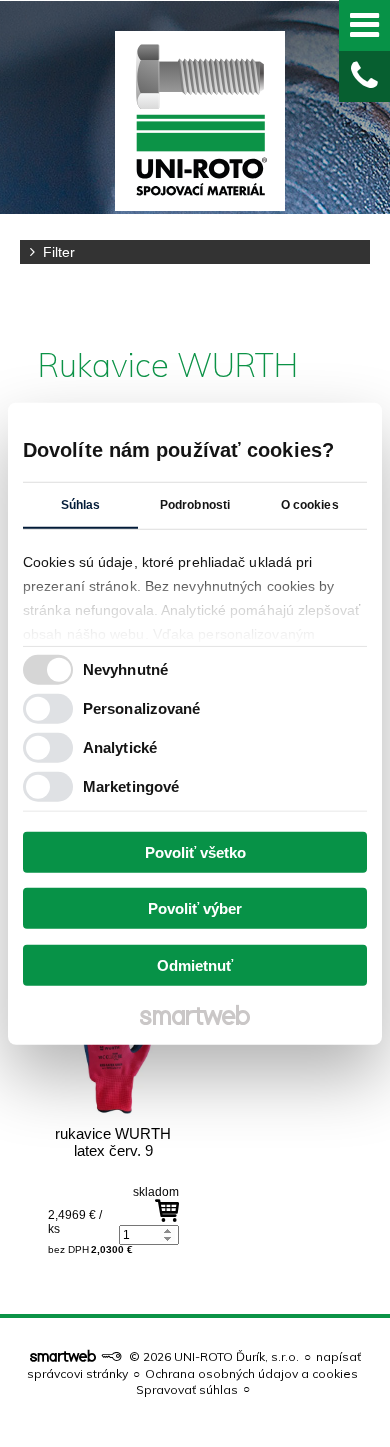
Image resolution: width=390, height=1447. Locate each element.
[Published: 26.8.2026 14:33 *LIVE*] (111, 1356)
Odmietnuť (195, 964)
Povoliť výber (195, 908)
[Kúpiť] (167, 1211)
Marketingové (131, 786)
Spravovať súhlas (187, 1389)
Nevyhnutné (125, 669)
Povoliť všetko (195, 851)
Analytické (120, 747)
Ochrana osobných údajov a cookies (251, 1373)
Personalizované (142, 708)
